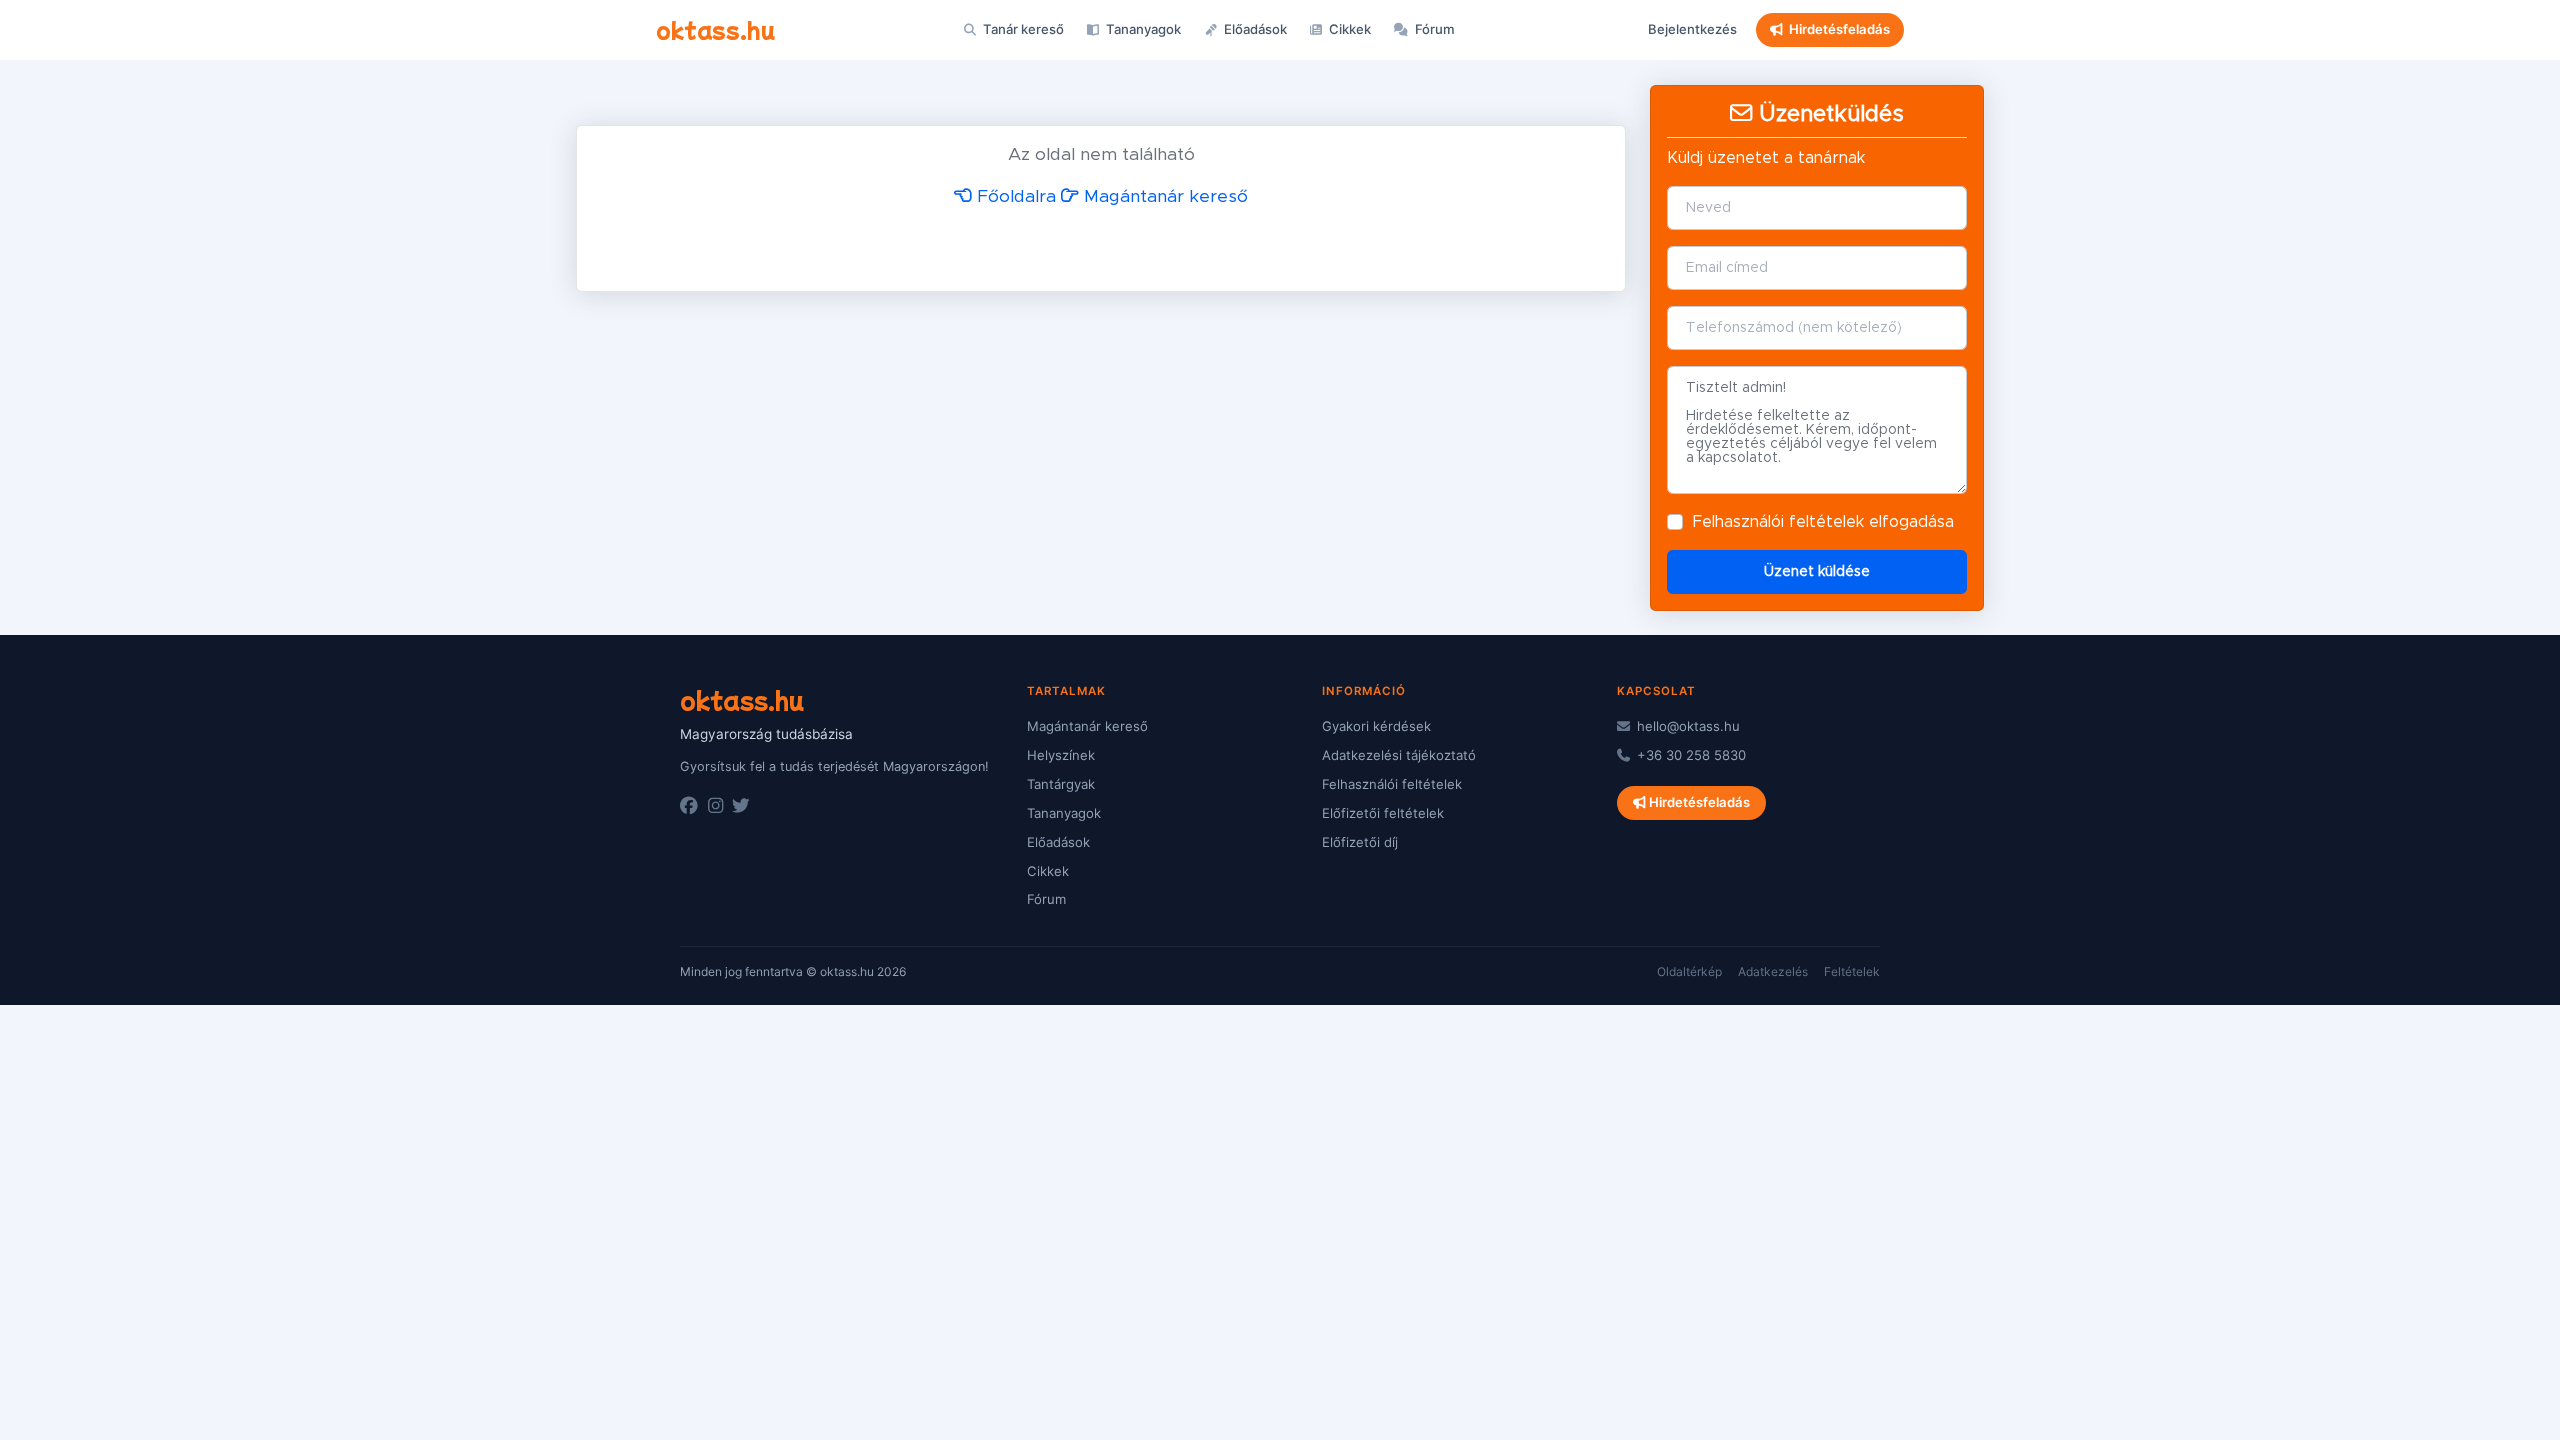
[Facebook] (689, 806)
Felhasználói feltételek (1778, 522)
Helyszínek (1061, 755)
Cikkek (1348, 29)
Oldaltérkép (1689, 971)
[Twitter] (741, 806)
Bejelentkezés (1692, 29)
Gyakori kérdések (1376, 726)
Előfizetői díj (1360, 842)
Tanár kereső (1022, 29)
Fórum (1433, 29)
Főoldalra (1014, 197)
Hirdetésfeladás (1839, 29)
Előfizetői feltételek (1383, 813)
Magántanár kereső (1163, 197)
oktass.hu (715, 29)
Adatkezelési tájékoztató (1399, 755)
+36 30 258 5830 (1689, 755)
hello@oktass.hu (1686, 726)
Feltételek (1852, 971)
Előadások (1254, 29)
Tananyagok (1142, 29)
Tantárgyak (1061, 784)
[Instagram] (715, 806)
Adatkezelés (1773, 971)
